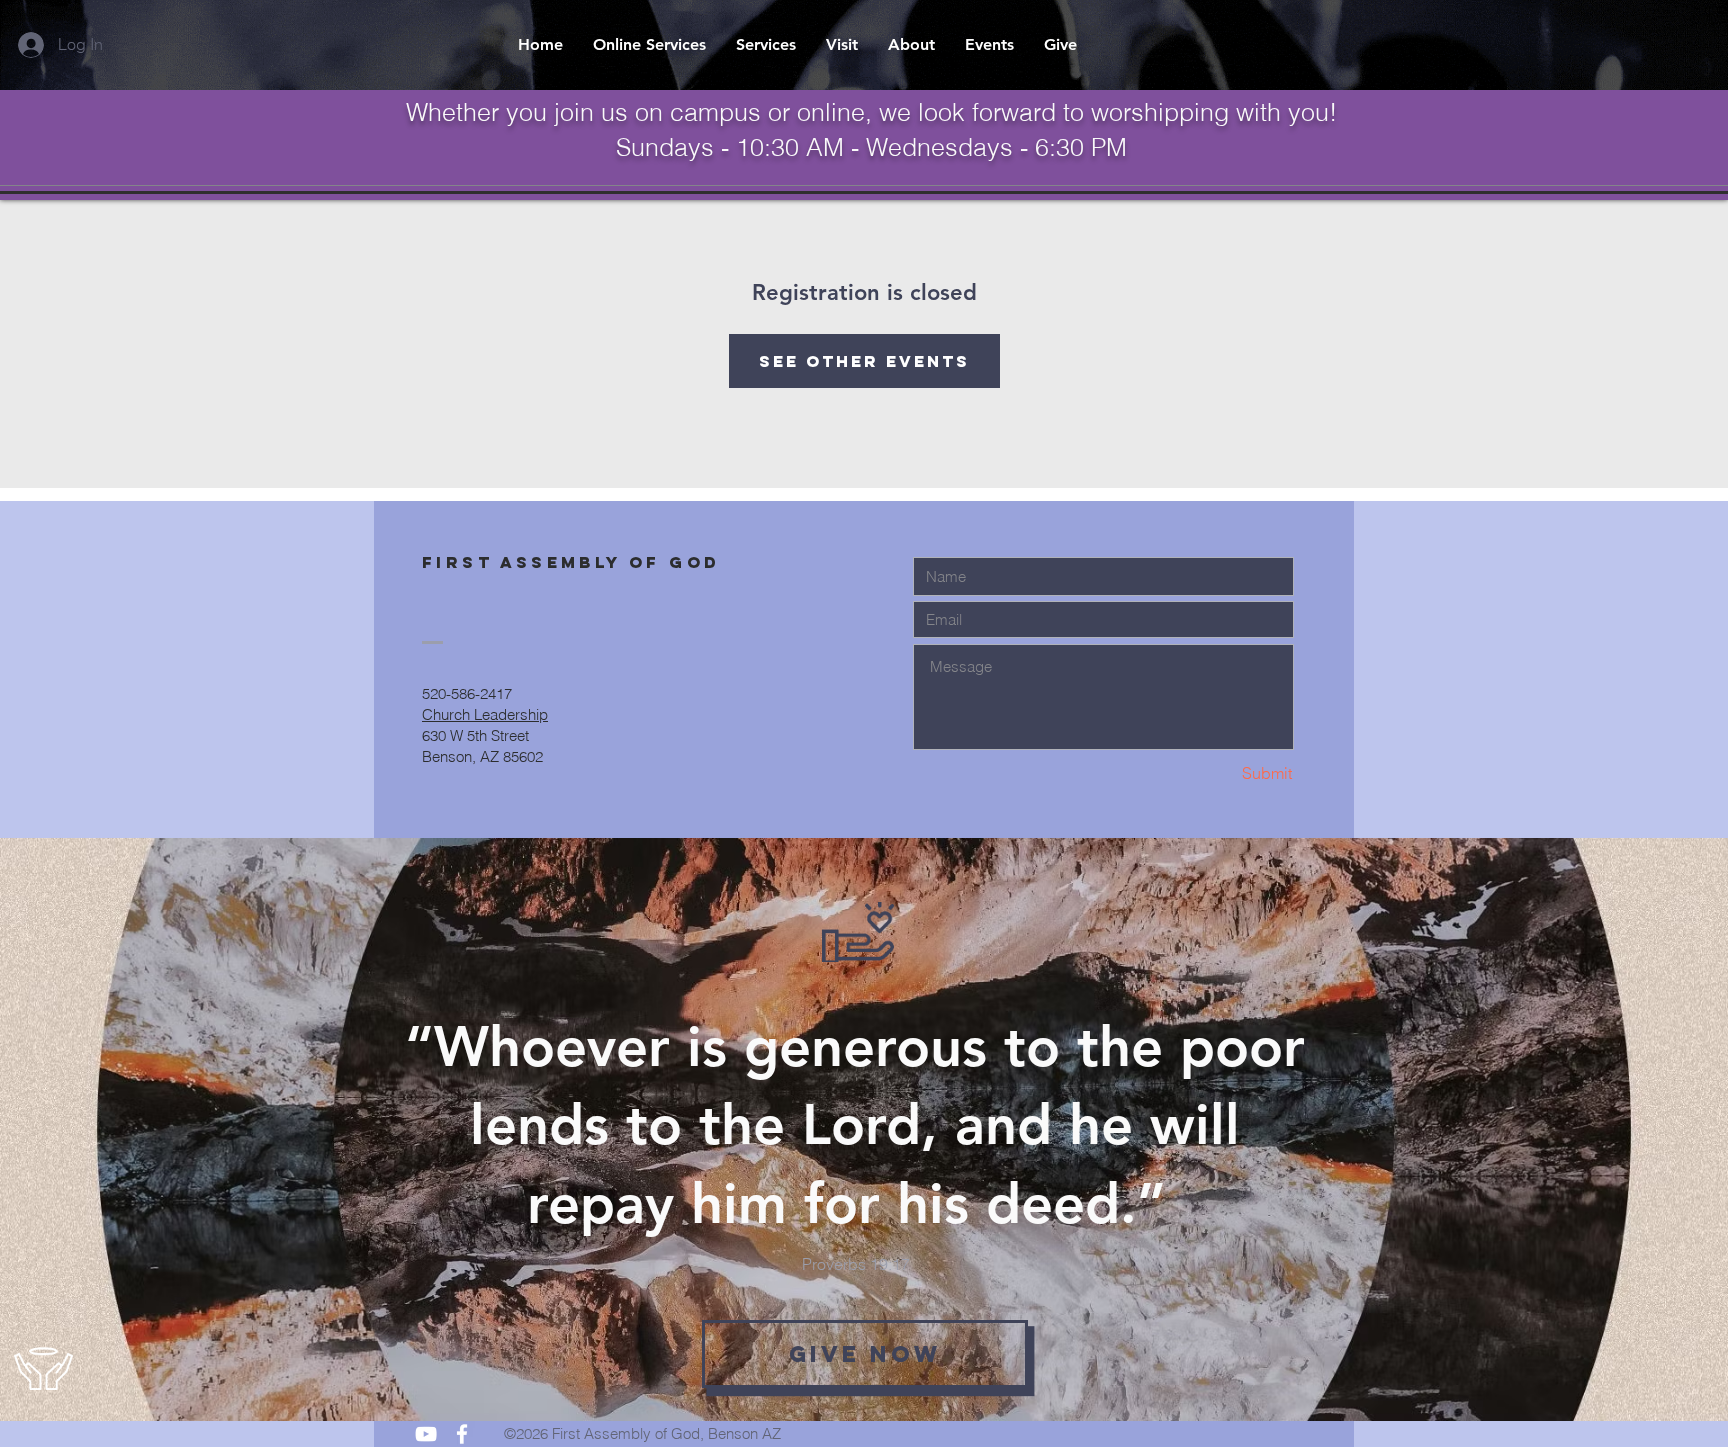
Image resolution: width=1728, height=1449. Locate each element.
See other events (864, 361)
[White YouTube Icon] (426, 1434)
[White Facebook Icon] (462, 1434)
